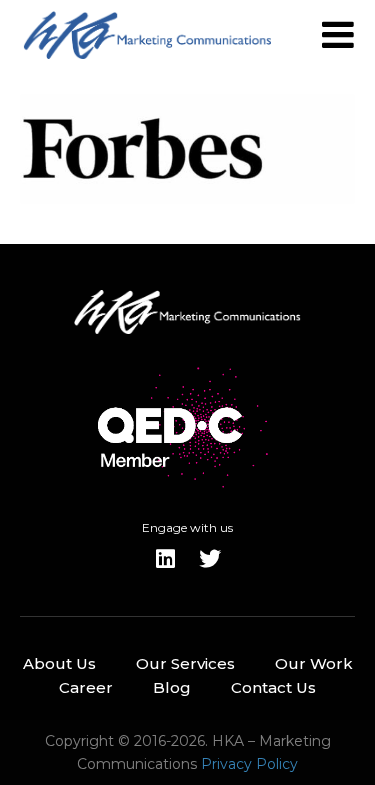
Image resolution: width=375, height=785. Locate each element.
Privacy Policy (249, 764)
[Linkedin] (166, 559)
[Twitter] (210, 559)
